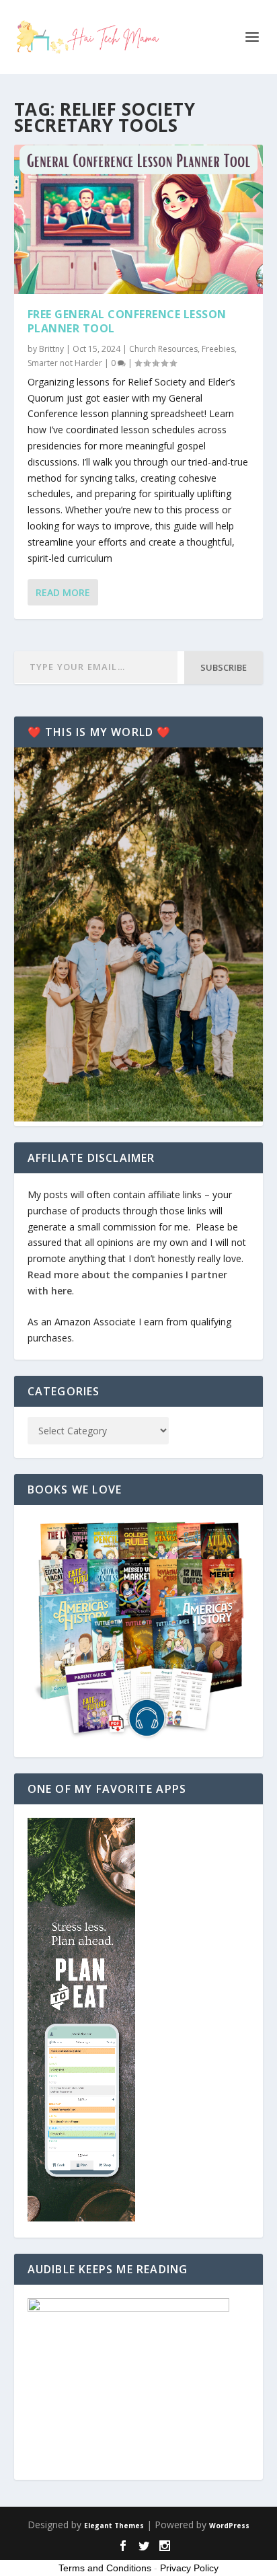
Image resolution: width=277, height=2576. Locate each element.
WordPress (229, 2526)
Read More (63, 592)
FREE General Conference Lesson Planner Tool (127, 321)
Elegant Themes (114, 2526)
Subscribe (224, 667)
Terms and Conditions (105, 2568)
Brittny (51, 349)
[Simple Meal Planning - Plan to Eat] (81, 2218)
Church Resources (163, 349)
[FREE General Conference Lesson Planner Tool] (139, 219)
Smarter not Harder (65, 363)
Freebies (218, 349)
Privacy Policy (189, 2568)
